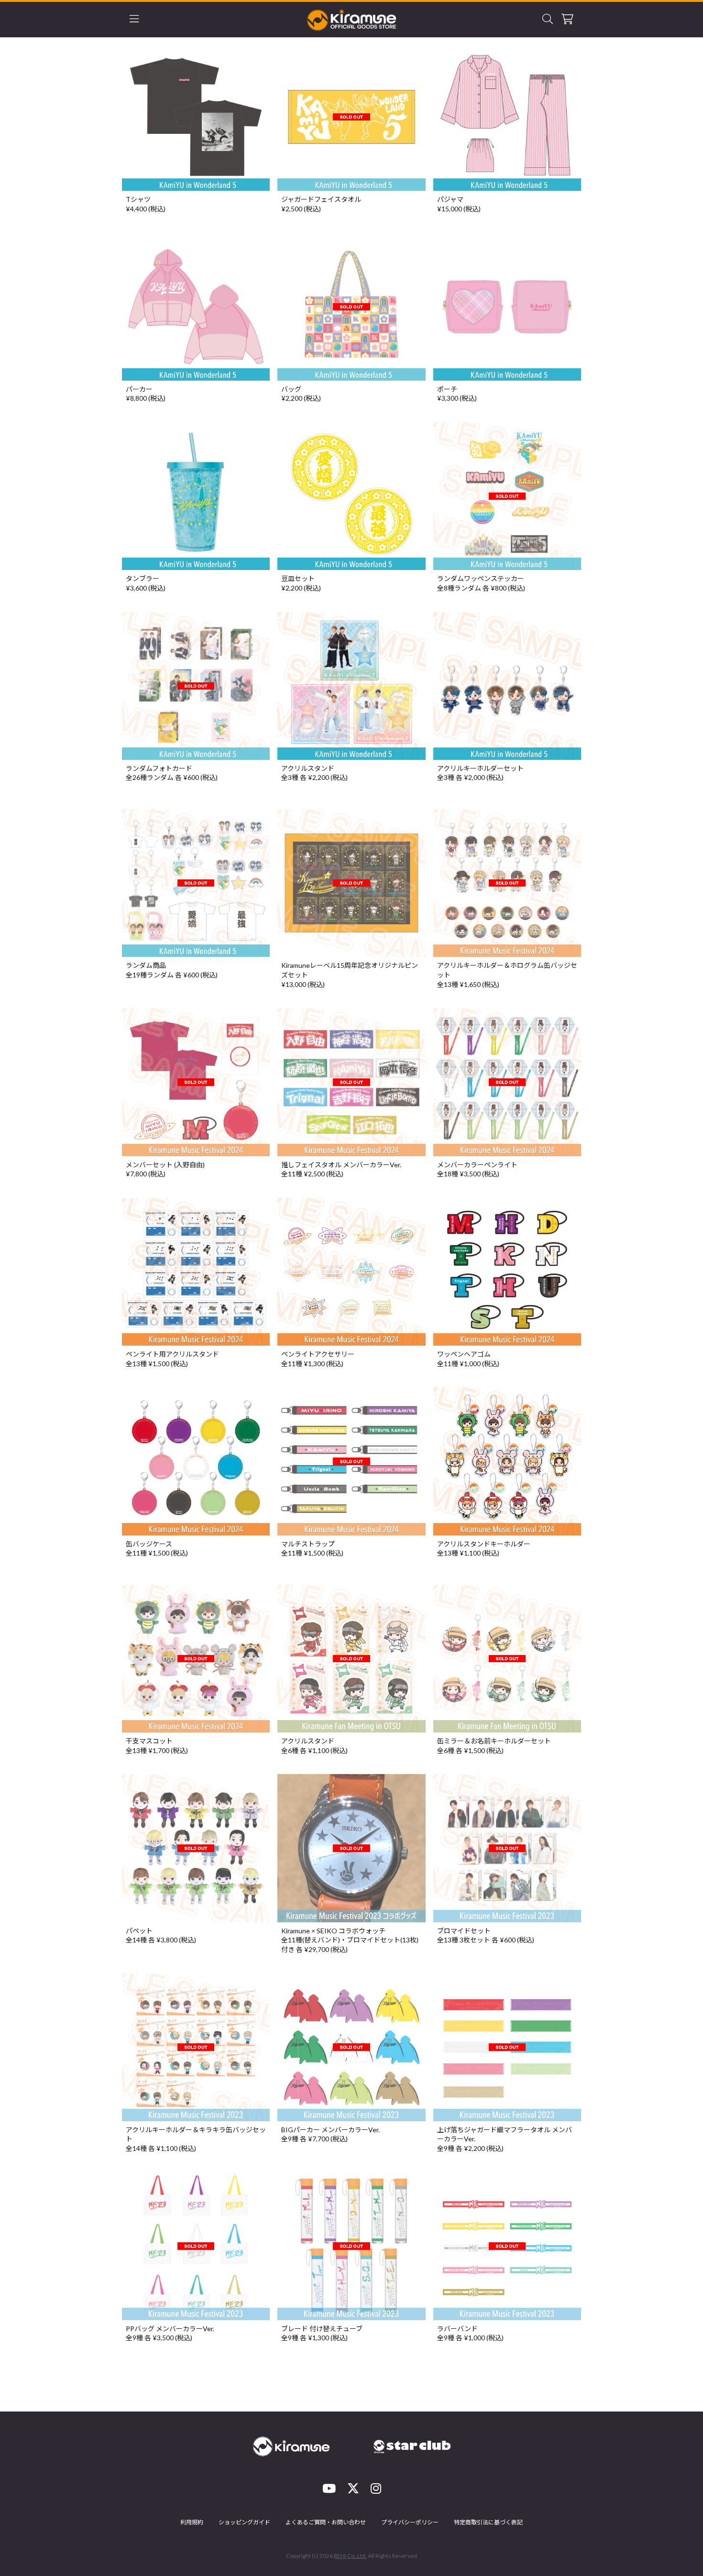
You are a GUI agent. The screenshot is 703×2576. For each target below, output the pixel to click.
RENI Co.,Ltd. (350, 2556)
